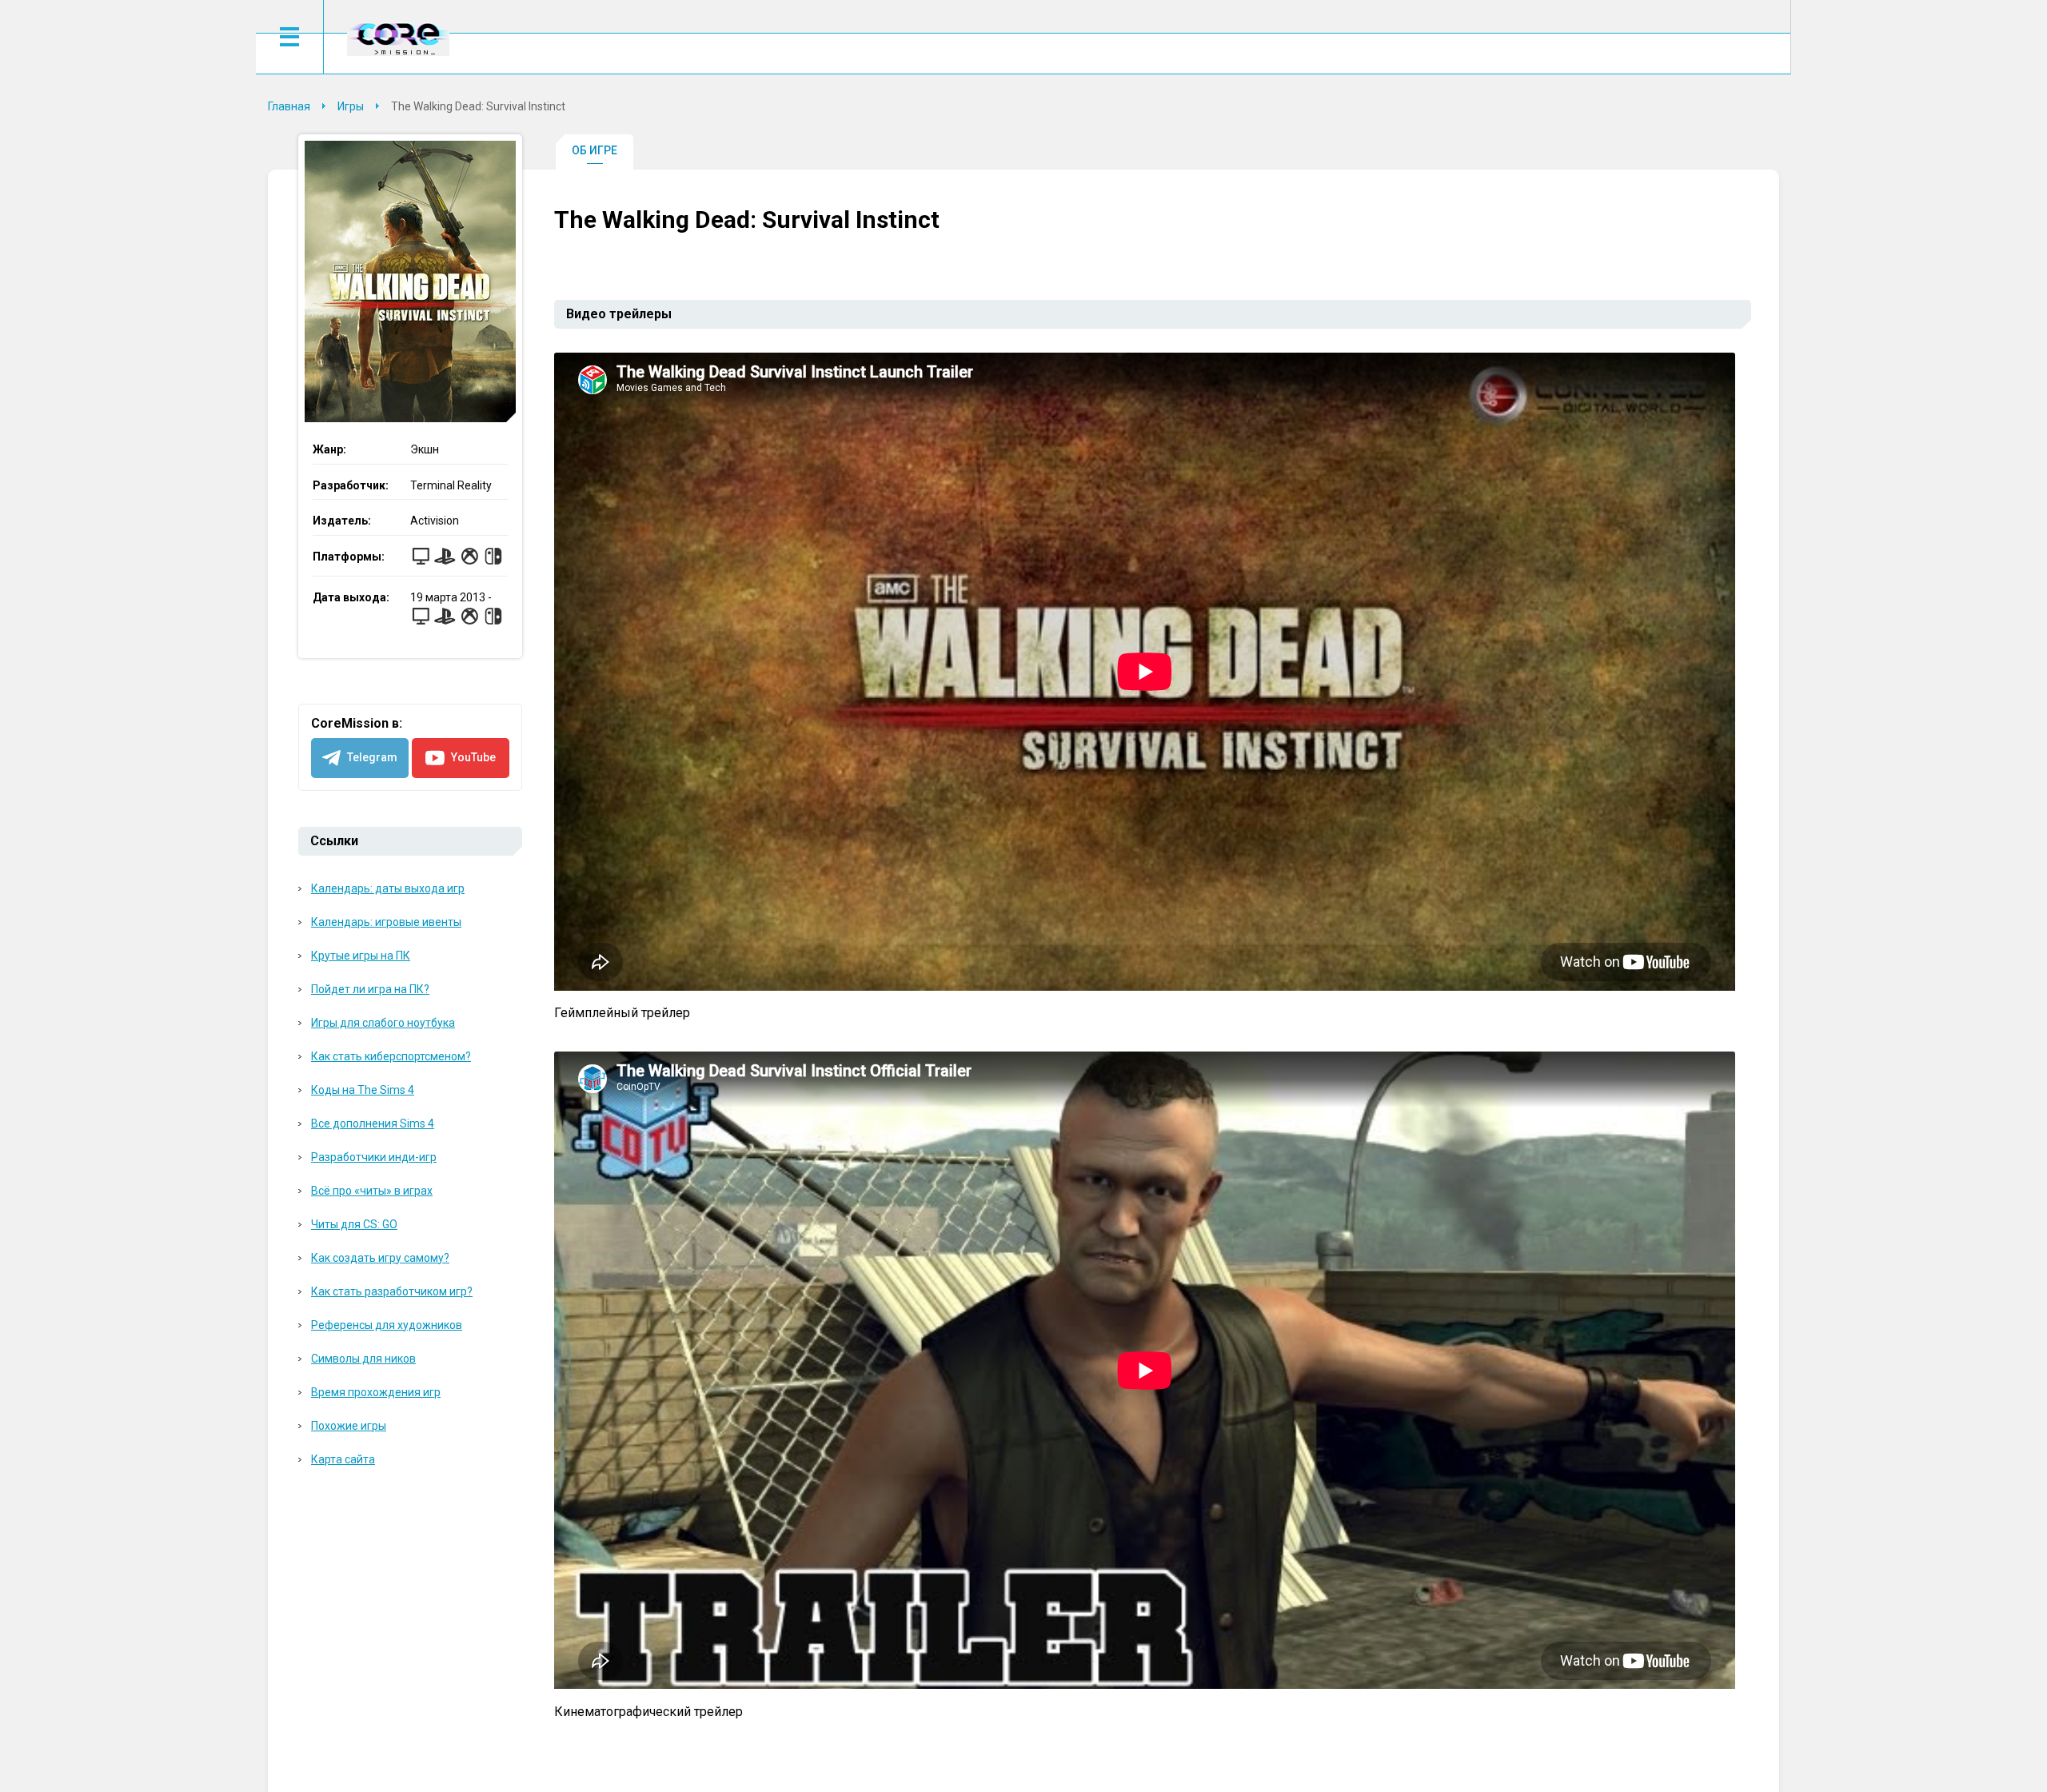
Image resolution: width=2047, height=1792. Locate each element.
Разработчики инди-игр (374, 1157)
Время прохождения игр (376, 1392)
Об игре (595, 150)
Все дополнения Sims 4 (373, 1123)
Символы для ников (363, 1359)
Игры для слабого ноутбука (383, 1023)
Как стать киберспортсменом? (391, 1056)
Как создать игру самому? (380, 1258)
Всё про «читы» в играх (372, 1191)
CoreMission (398, 39)
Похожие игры (349, 1426)
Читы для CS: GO (354, 1224)
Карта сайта (343, 1459)
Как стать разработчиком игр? (392, 1291)
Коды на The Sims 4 (363, 1090)
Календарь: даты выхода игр (388, 888)
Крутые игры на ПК (361, 956)
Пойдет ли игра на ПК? (370, 989)
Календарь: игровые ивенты (386, 922)
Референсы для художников (387, 1325)
